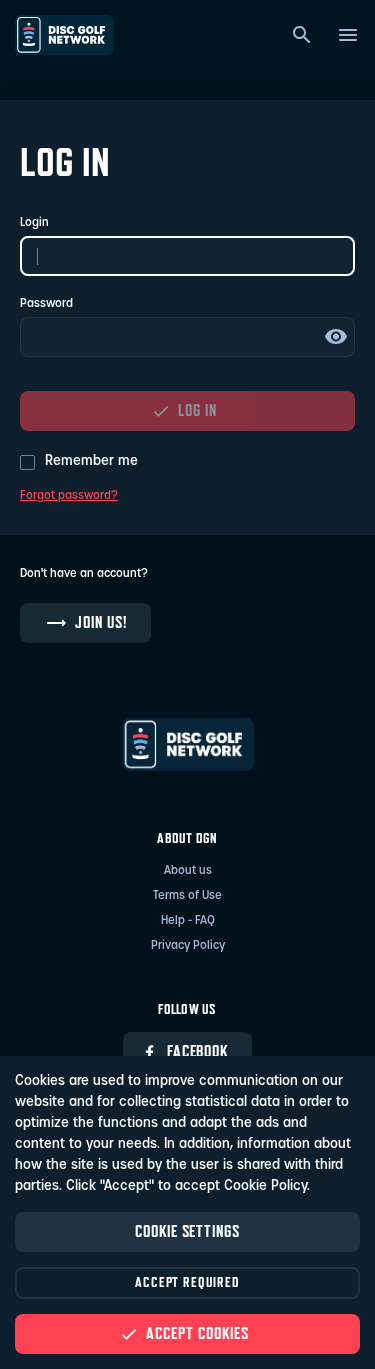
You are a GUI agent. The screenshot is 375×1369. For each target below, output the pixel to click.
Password (46, 304)
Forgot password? (69, 496)
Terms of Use (187, 896)
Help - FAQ (188, 921)
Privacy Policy (188, 946)
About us (188, 871)
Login (34, 223)
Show (336, 337)
